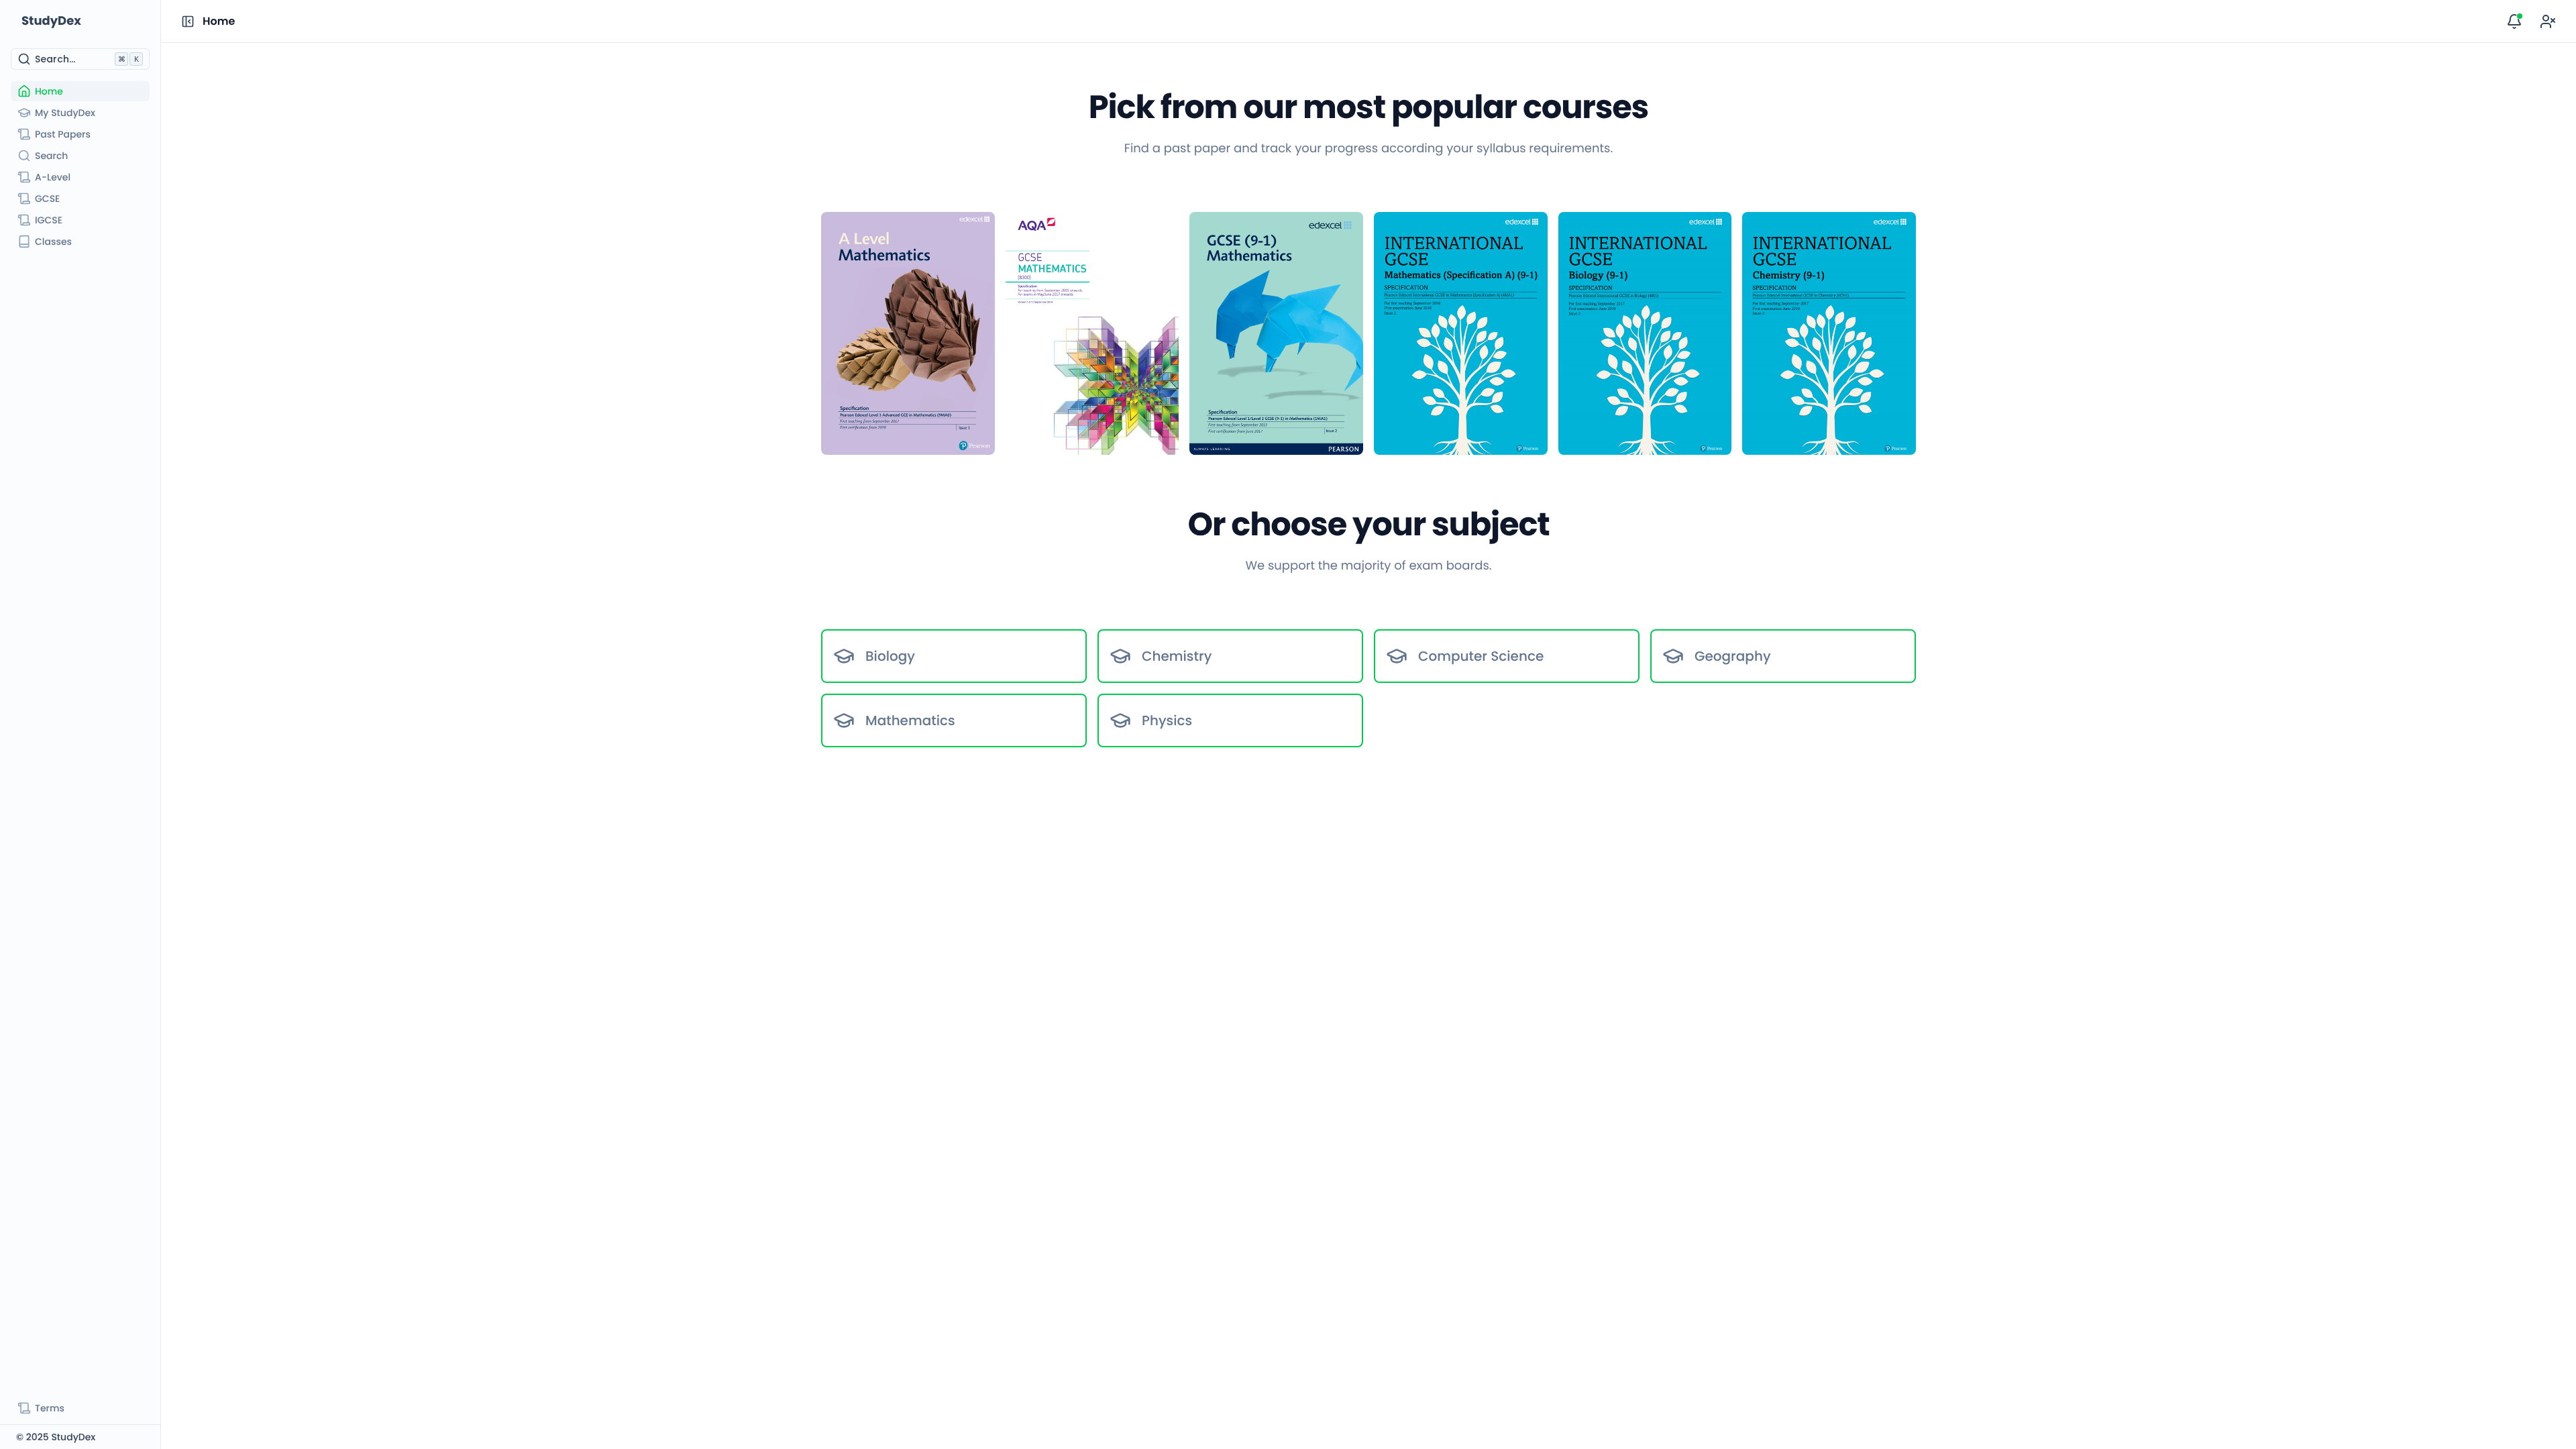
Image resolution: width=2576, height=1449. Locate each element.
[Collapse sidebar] (188, 21)
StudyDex (51, 21)
